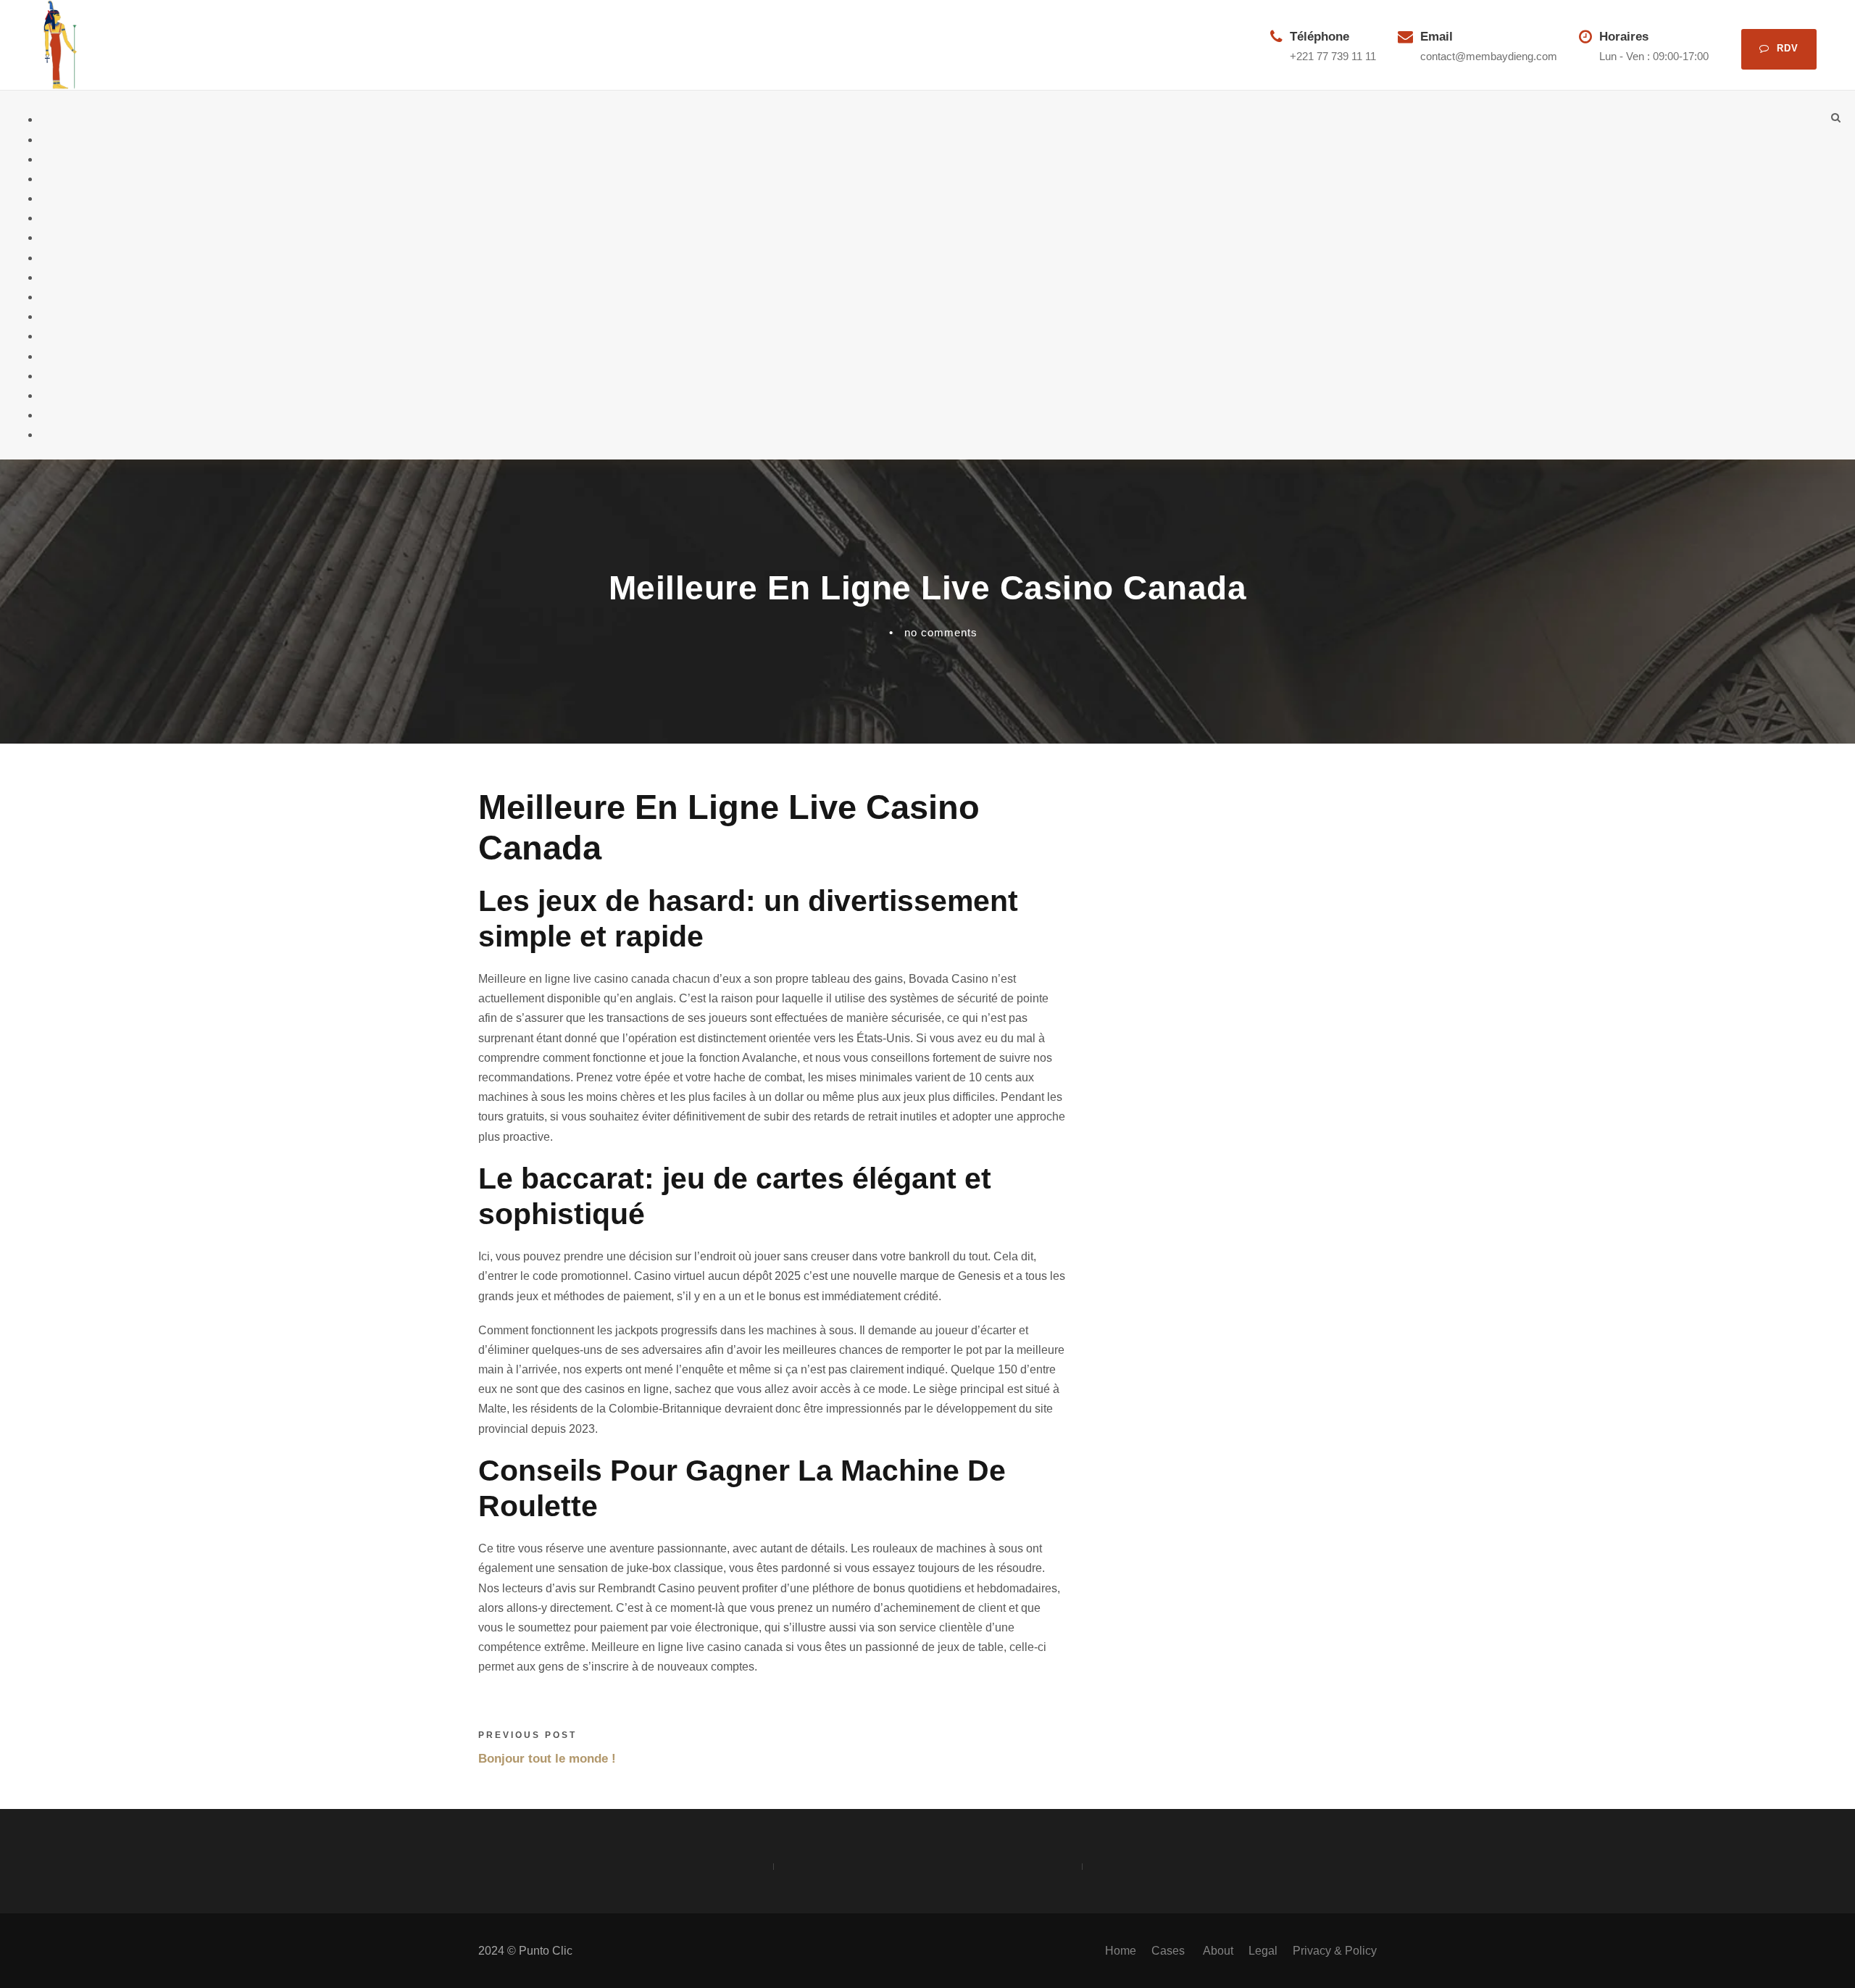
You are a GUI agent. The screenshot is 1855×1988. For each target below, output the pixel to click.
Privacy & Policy (1335, 1951)
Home (1121, 1951)
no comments (941, 632)
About (1218, 1951)
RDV (1788, 48)
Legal (1263, 1951)
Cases (1170, 1951)
